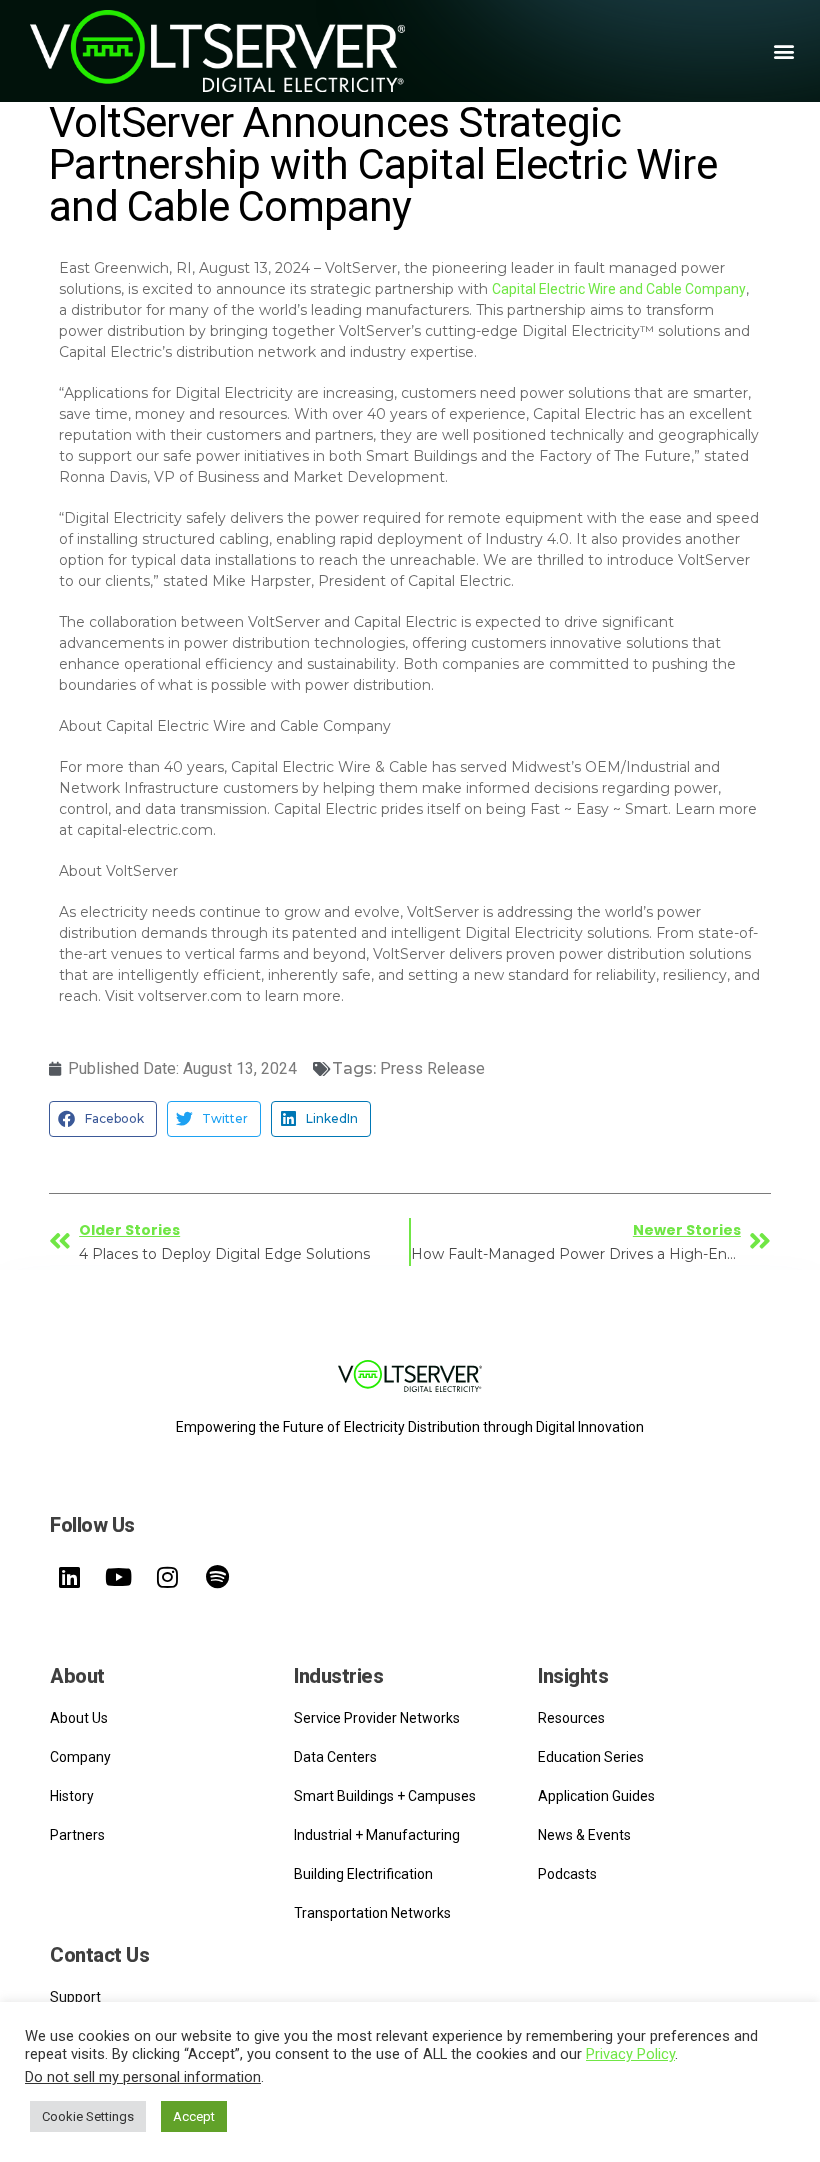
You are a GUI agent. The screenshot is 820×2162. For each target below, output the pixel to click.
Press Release (432, 1068)
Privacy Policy (630, 2054)
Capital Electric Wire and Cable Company (619, 289)
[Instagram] (168, 1577)
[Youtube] (118, 1577)
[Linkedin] (69, 1577)
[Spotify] (217, 1577)
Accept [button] (194, 2116)
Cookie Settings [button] (88, 2116)
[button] (783, 51)
